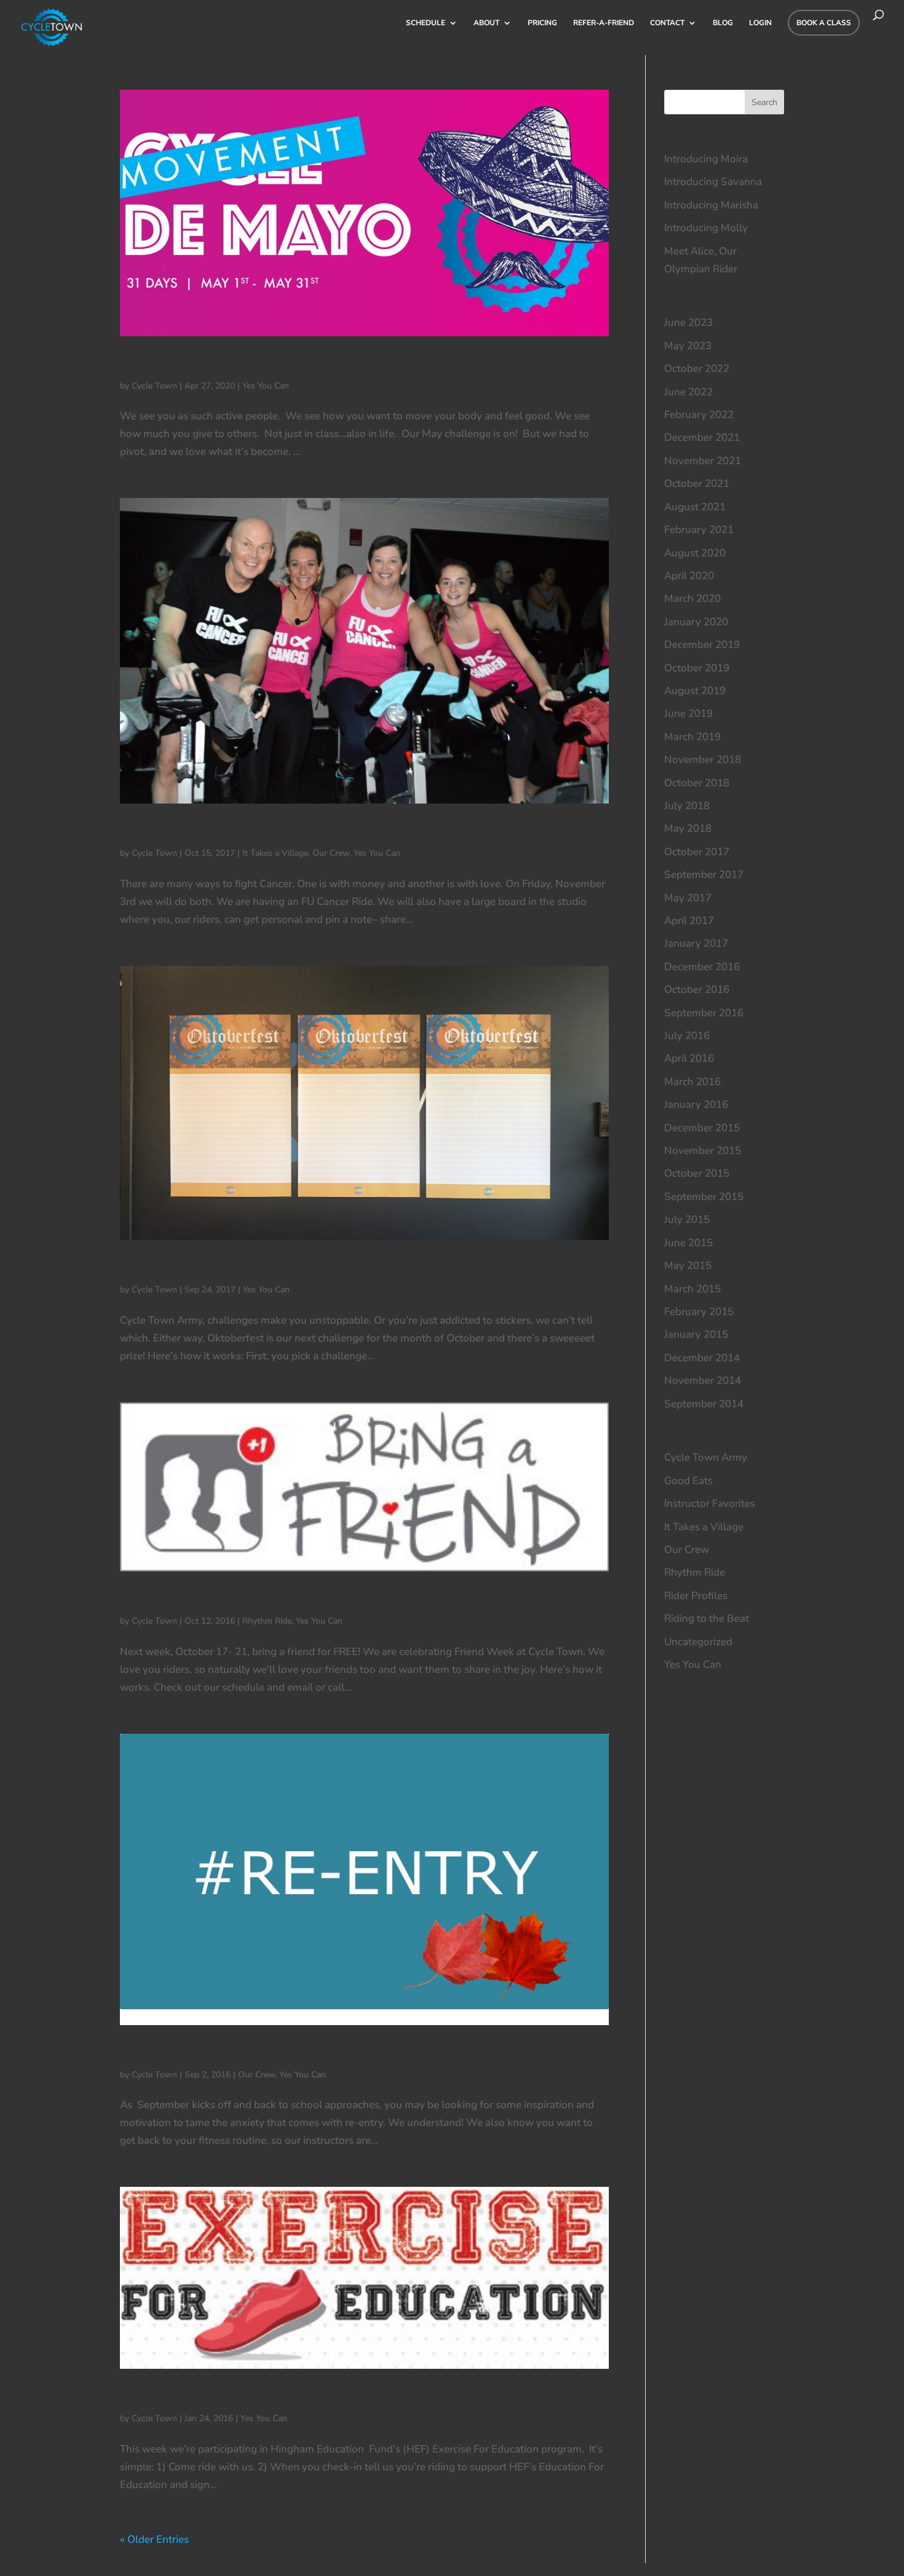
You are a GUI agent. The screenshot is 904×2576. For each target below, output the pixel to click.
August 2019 (695, 691)
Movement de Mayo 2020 (215, 363)
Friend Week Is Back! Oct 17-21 (239, 1598)
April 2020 (689, 576)
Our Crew (331, 853)
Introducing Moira (706, 159)
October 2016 (697, 990)
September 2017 (704, 875)
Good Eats (688, 1481)
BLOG (723, 23)
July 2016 (687, 1036)
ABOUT (486, 23)
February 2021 (699, 530)
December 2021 (702, 437)
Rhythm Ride (267, 1621)
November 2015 (703, 1151)
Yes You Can (266, 386)
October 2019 (697, 668)
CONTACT (667, 23)
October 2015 (697, 1173)
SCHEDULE (426, 23)
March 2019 (692, 737)
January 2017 (696, 943)
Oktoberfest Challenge (205, 1267)
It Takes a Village (275, 853)
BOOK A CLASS (824, 23)
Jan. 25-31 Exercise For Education (245, 2396)
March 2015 (692, 1289)
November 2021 (703, 461)
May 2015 (688, 1266)
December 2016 (702, 967)
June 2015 (688, 1243)
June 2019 (688, 713)
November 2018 (703, 760)
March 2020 (692, 599)
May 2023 (688, 346)
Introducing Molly (706, 228)
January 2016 (696, 1104)
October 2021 (697, 484)
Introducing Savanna (713, 182)
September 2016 (704, 1013)
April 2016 (689, 1058)
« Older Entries (154, 2539)
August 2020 (695, 553)
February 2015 (699, 1312)
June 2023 (688, 322)
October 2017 (697, 852)
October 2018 (697, 783)
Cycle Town (154, 386)
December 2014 (702, 1358)
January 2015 (696, 1334)
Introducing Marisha (711, 205)
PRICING (542, 23)
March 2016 (692, 1082)
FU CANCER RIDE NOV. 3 (217, 830)
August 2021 (695, 507)
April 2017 (689, 921)
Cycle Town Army (706, 1457)
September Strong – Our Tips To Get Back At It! (297, 2052)
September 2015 (704, 1197)
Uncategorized (698, 1642)
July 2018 (687, 806)
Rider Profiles (696, 1596)
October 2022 (697, 369)
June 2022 (688, 392)
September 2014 (704, 1404)
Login (760, 23)
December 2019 (702, 645)
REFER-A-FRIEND (604, 23)
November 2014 (703, 1381)
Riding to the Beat (707, 1618)
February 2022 (699, 415)
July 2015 (687, 1219)
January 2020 (696, 622)
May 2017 (688, 898)
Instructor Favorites (710, 1503)
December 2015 (702, 1128)
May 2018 (688, 828)
